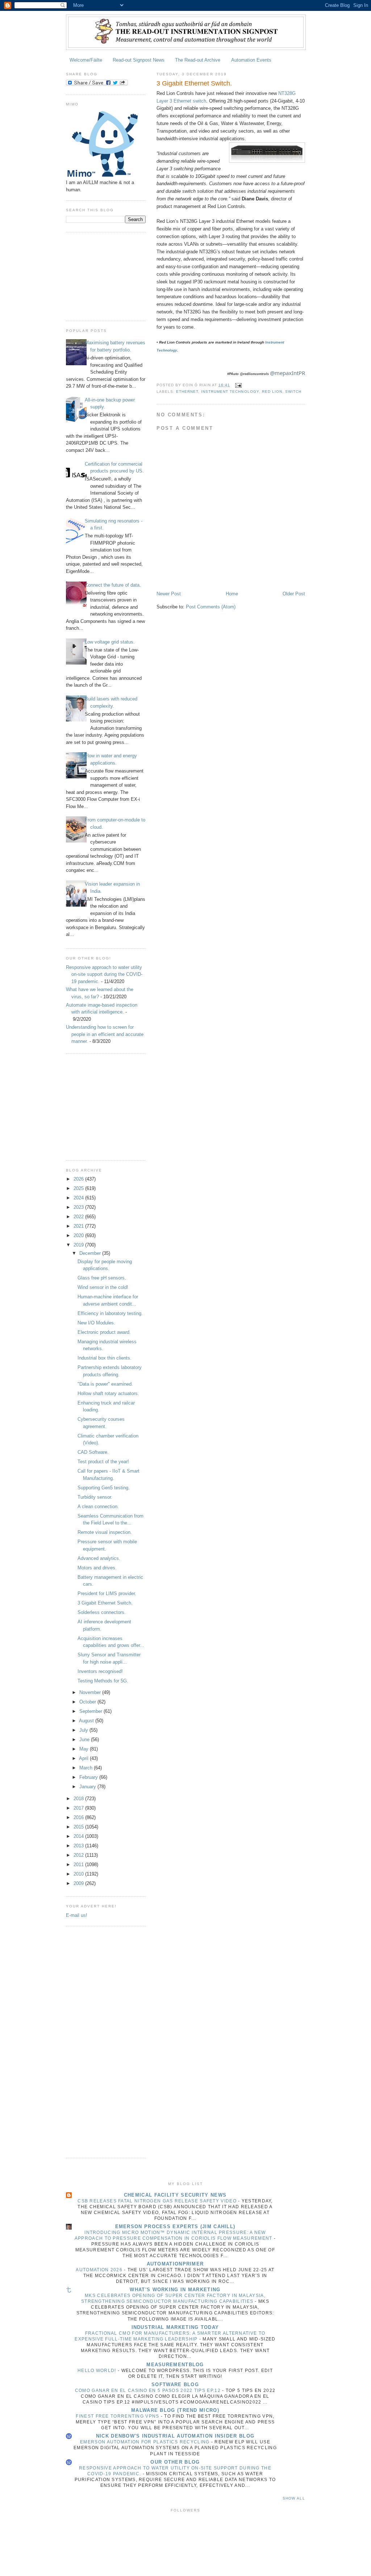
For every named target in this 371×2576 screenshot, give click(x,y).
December (91, 1253)
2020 (79, 1235)
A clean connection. (98, 1507)
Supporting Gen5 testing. (104, 1488)
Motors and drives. (97, 1568)
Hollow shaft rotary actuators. (108, 1393)
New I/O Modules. (96, 1323)
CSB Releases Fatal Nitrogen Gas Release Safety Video (158, 2201)
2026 (79, 1179)
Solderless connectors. (102, 1612)
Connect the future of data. (113, 585)
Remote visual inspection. (105, 1532)
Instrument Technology (230, 392)
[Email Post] (238, 385)
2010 (79, 1874)
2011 (79, 1865)
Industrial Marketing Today (175, 2327)
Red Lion (272, 392)
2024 (79, 1198)
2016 (79, 1817)
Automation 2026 (100, 2270)
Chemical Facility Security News (175, 2195)
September (91, 1711)
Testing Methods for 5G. (103, 1681)
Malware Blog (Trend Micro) (175, 2410)
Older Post (294, 594)
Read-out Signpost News (139, 60)
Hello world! (98, 2371)
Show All (294, 2498)
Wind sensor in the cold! (103, 1287)
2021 (79, 1226)
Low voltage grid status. (110, 642)
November (91, 1692)
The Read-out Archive (198, 60)
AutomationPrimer (175, 2264)
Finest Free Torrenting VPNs (118, 2416)
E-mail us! (77, 1915)
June (85, 1739)
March (87, 1768)
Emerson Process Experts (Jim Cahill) (175, 2227)
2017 (79, 1808)
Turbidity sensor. (95, 1497)
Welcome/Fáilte (86, 60)
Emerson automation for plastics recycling (146, 2442)
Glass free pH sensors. (102, 1278)
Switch (293, 392)
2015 (79, 1827)
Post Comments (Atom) (211, 607)
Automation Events (251, 60)
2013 (79, 1846)
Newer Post (169, 594)
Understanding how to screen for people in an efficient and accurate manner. (105, 1034)
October (88, 1702)
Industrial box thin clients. (105, 1358)
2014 (79, 1836)
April (84, 1758)
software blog (175, 2384)
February (89, 1777)
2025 (79, 1188)
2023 (79, 1207)
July (84, 1730)
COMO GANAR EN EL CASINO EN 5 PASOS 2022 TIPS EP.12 (149, 2390)
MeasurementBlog (175, 2365)
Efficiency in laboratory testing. (110, 1313)
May (85, 1749)
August (87, 1721)
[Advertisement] (102, 275)
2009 (79, 1883)
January (88, 1787)
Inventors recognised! (100, 1671)
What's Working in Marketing (175, 2290)
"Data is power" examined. (105, 1384)
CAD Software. (93, 1452)
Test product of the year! (103, 1462)
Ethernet (187, 392)
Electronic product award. (104, 1332)
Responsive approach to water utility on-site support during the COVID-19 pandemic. (104, 974)
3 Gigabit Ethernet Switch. (105, 1603)
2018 (79, 1799)
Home (232, 594)
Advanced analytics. (99, 1558)
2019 (79, 1245)
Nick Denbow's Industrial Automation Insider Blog (175, 2436)
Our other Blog (175, 2462)
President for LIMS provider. (107, 1593)
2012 (79, 1855)
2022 (79, 1217)
